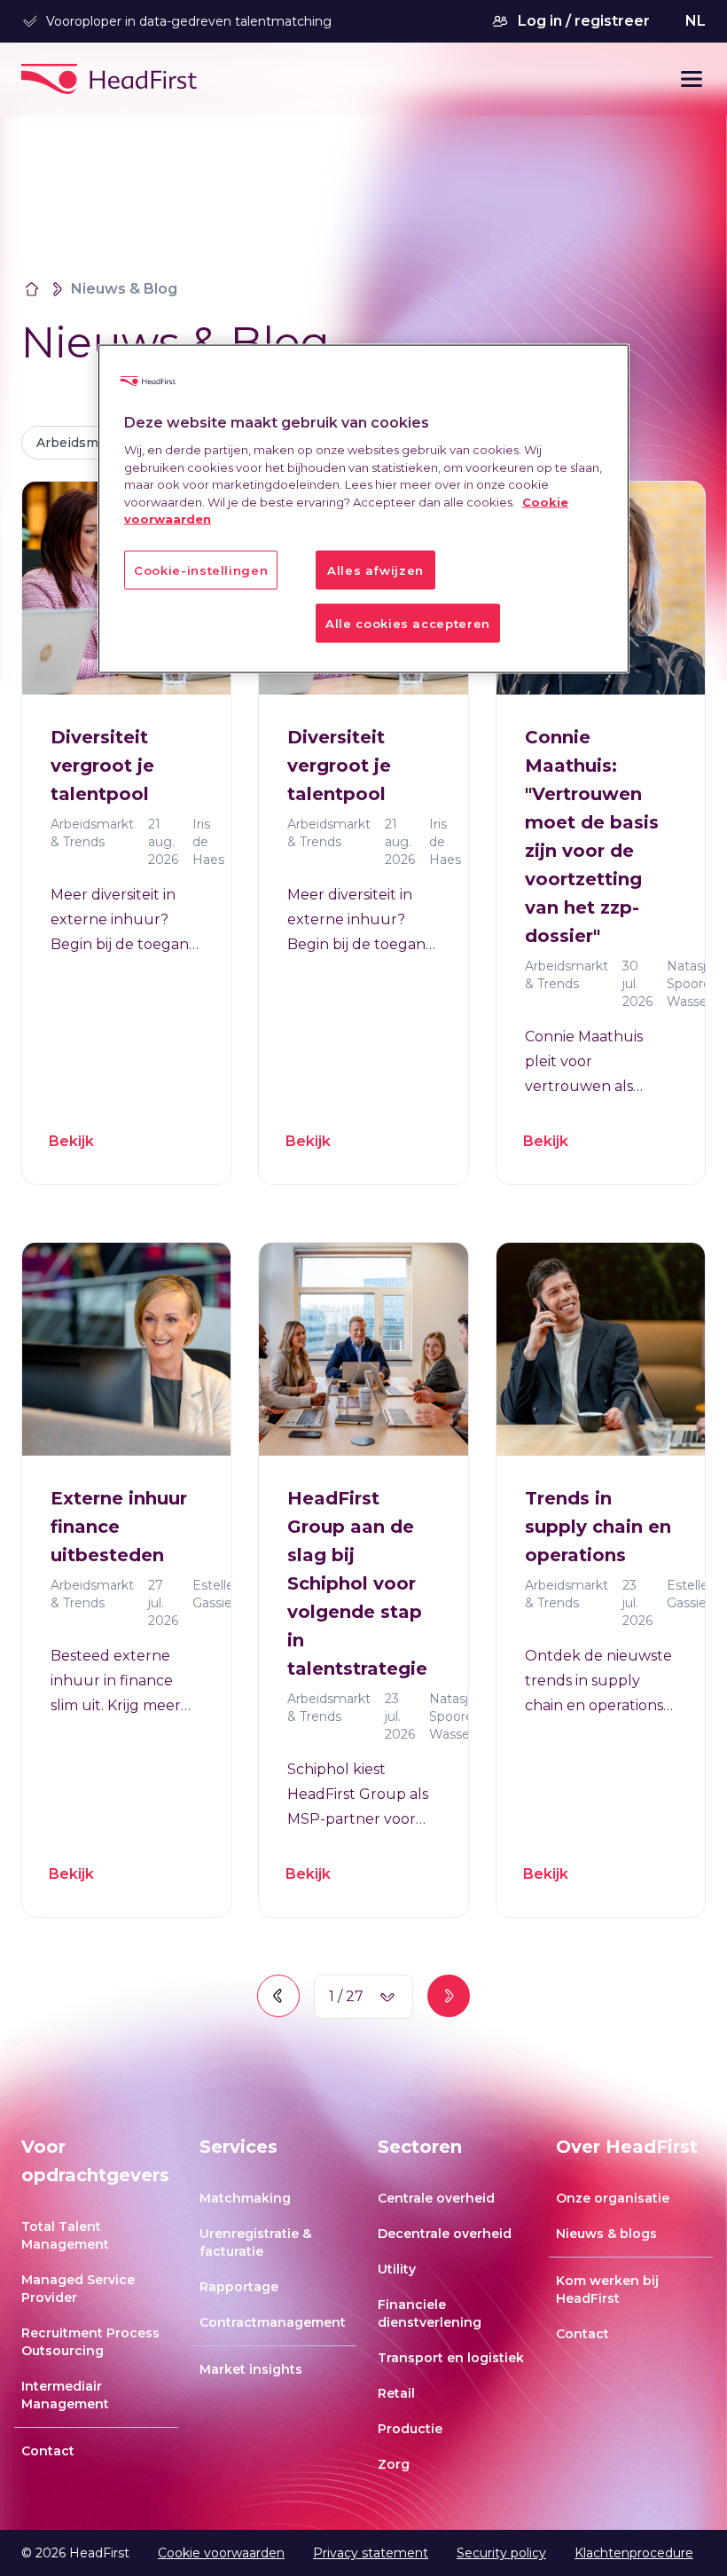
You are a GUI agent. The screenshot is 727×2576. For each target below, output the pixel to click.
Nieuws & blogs (606, 2234)
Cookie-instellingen (201, 569)
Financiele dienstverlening (430, 2313)
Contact (48, 2451)
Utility (397, 2269)
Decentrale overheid (445, 2234)
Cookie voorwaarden (221, 2553)
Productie (410, 2429)
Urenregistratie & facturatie (255, 2242)
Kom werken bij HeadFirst (607, 2289)
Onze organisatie (613, 2198)
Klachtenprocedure (634, 2553)
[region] (363, 508)
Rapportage (239, 2287)
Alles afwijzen (375, 569)
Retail (396, 2393)
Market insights (251, 2369)
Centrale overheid (436, 2198)
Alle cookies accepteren (408, 623)
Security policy (501, 2553)
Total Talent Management (65, 2235)
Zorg (394, 2464)
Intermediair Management (65, 2395)
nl (696, 21)
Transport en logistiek (451, 2358)
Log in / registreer (584, 21)
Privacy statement (371, 2553)
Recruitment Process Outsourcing (90, 2342)
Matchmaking (245, 2198)
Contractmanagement (273, 2322)
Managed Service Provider (78, 2289)
